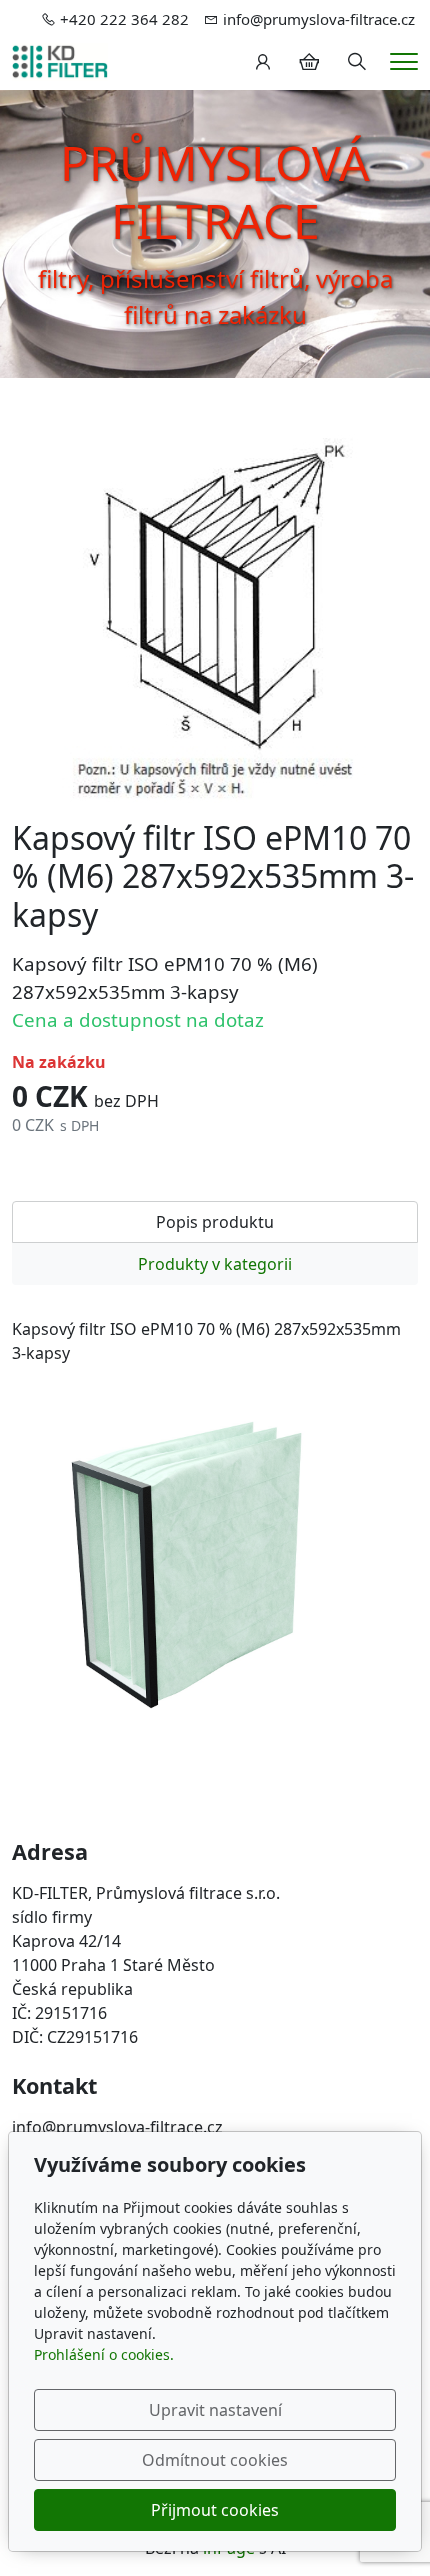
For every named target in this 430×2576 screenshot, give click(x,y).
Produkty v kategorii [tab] (215, 1264)
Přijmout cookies (215, 2510)
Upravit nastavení (215, 2410)
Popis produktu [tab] (215, 1222)
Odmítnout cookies (215, 2460)
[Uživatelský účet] (263, 62)
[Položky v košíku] (309, 62)
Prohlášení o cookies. (104, 2354)
